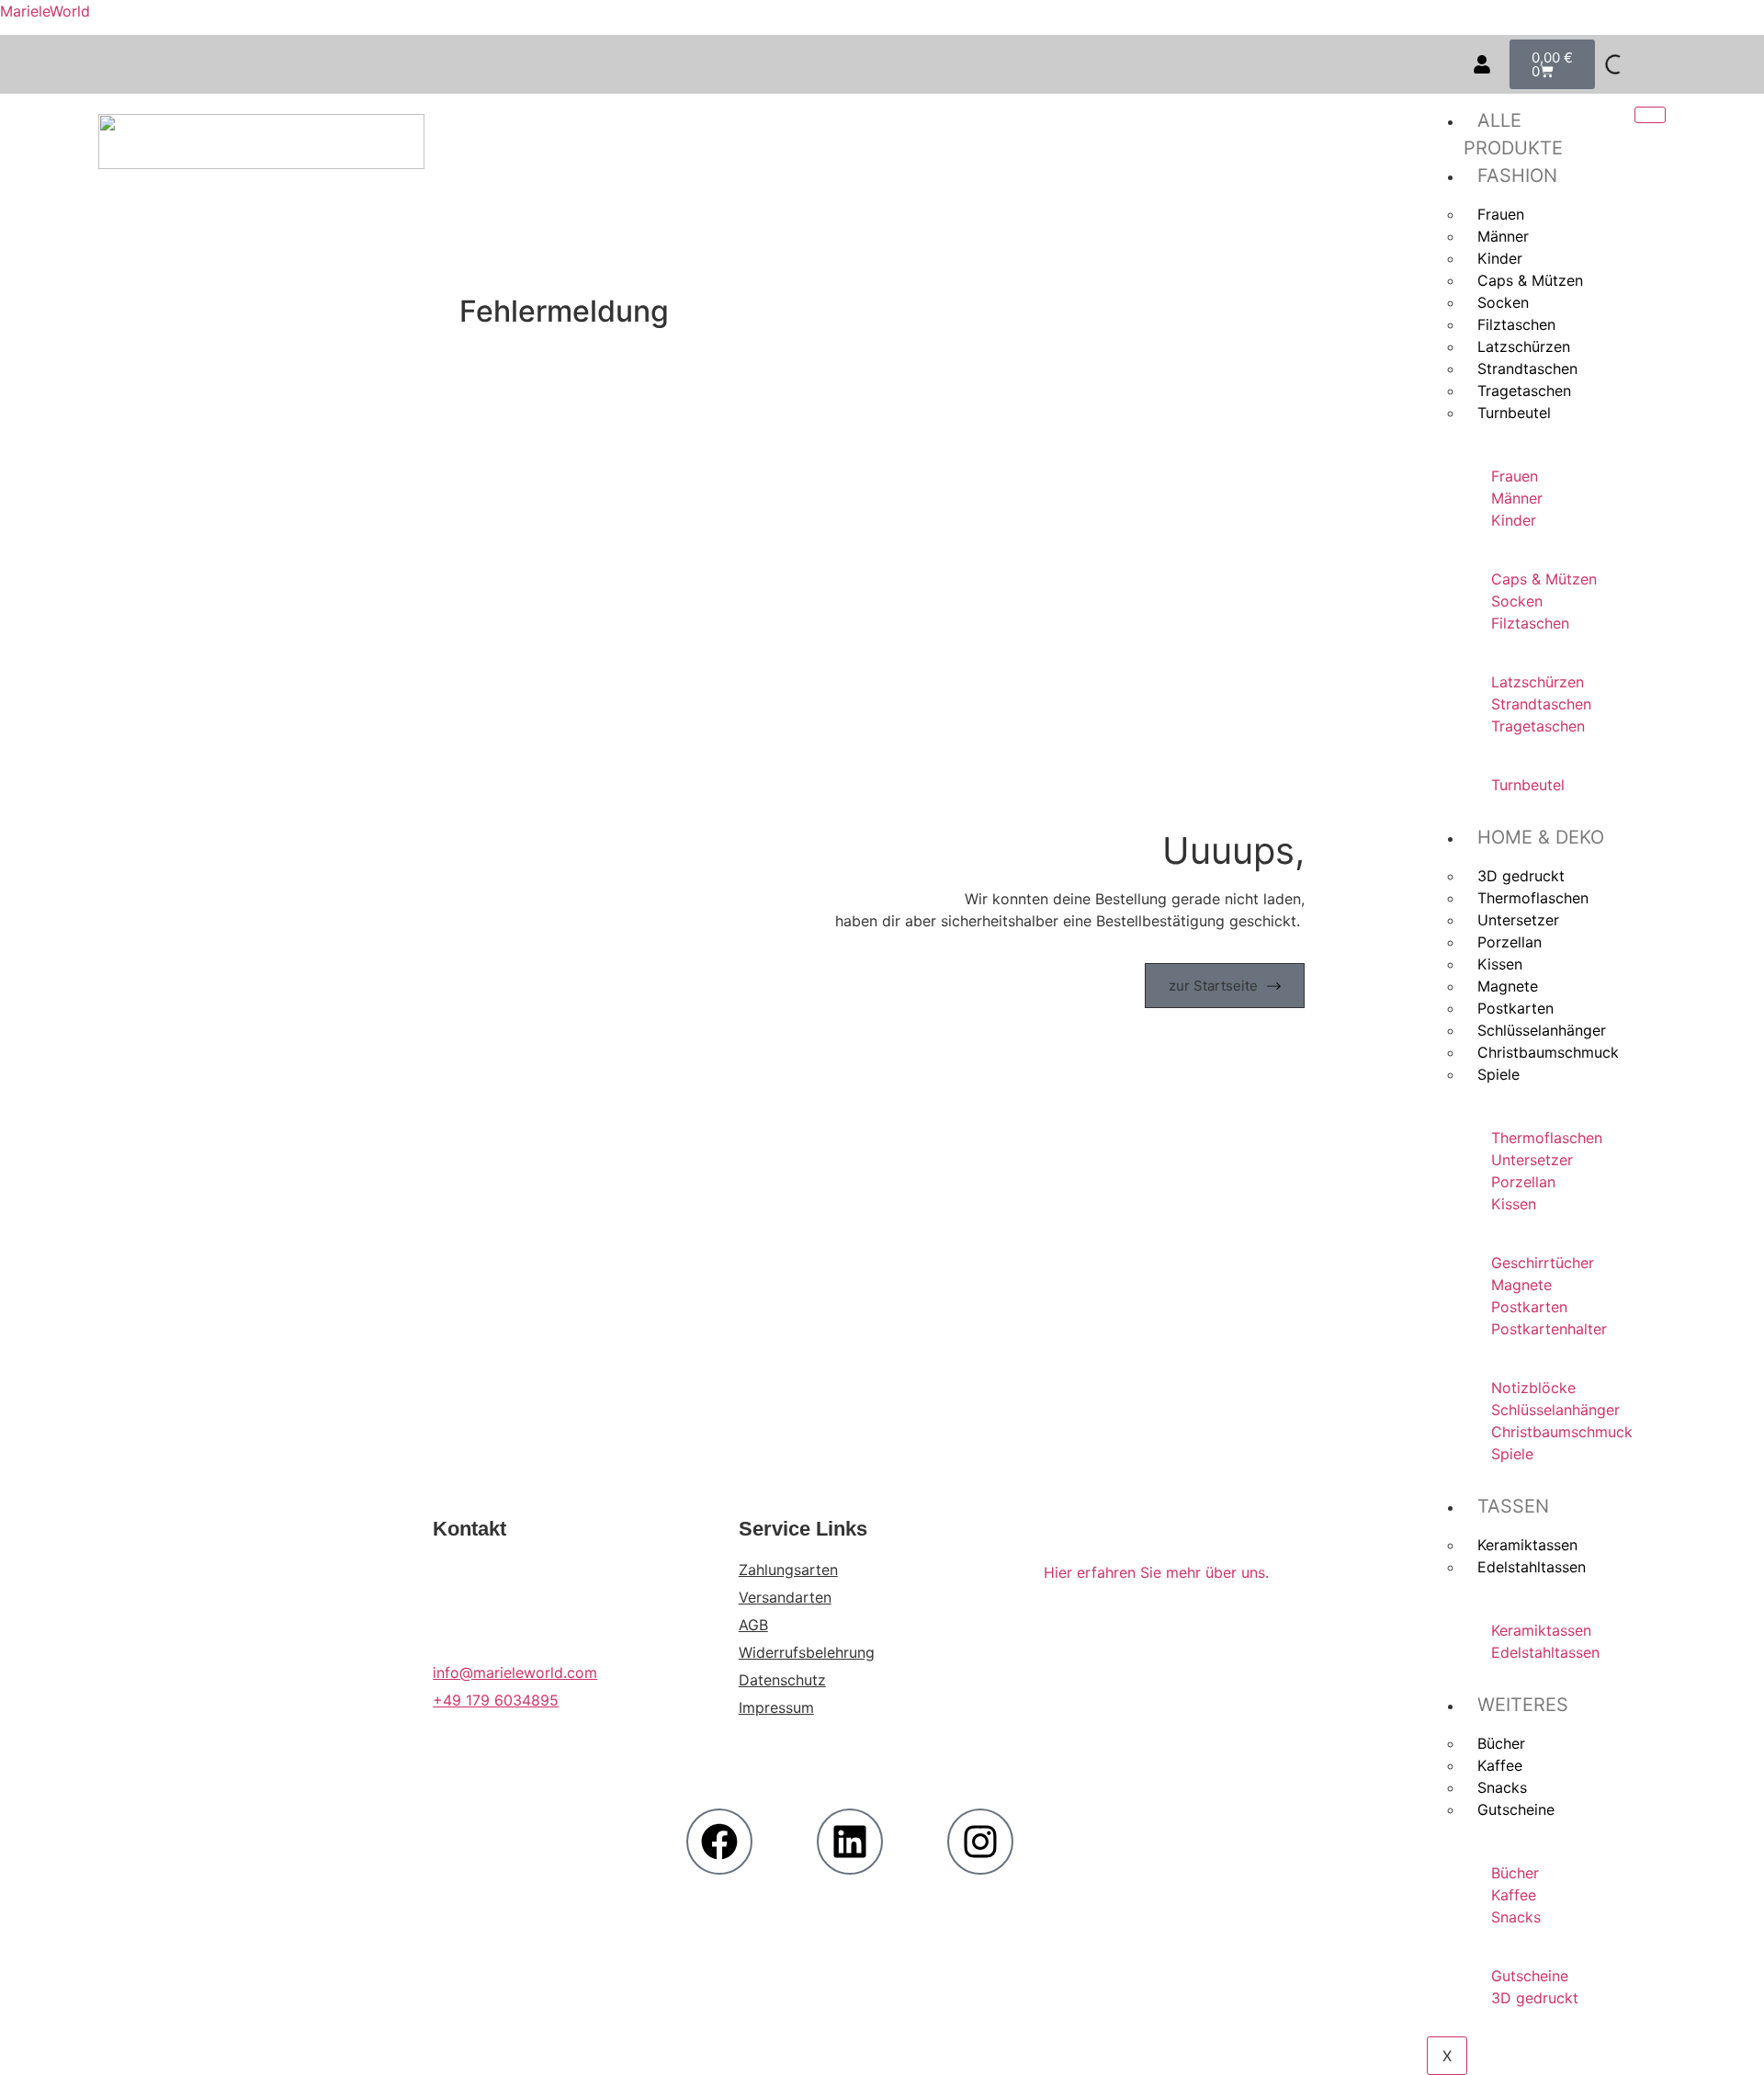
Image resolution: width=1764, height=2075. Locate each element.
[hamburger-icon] (1650, 115)
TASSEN (1513, 1506)
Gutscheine (1516, 1809)
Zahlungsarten (788, 1570)
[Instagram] (980, 1842)
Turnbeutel (1514, 413)
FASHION (1517, 176)
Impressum (776, 1707)
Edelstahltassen (1532, 1567)
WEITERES (1523, 1705)
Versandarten (785, 1597)
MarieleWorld (45, 11)
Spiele (1498, 1074)
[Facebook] (719, 1842)
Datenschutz (782, 1680)
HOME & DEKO (1541, 837)
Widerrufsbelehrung (807, 1652)
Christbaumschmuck (1548, 1052)
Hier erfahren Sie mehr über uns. (1156, 1572)
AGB (753, 1625)
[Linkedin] (850, 1842)
